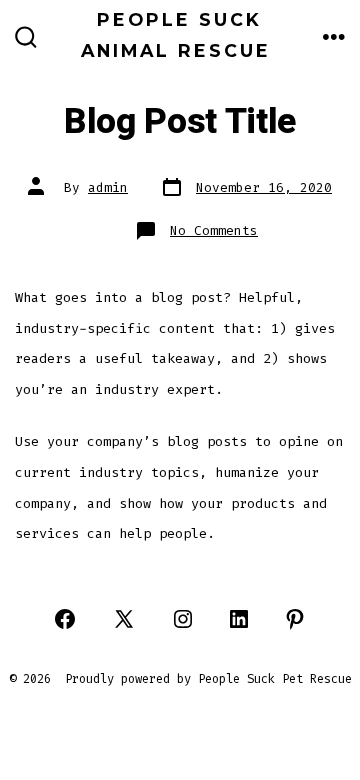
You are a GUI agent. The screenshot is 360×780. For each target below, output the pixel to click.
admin (108, 187)
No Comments (214, 230)
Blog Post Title (180, 122)
